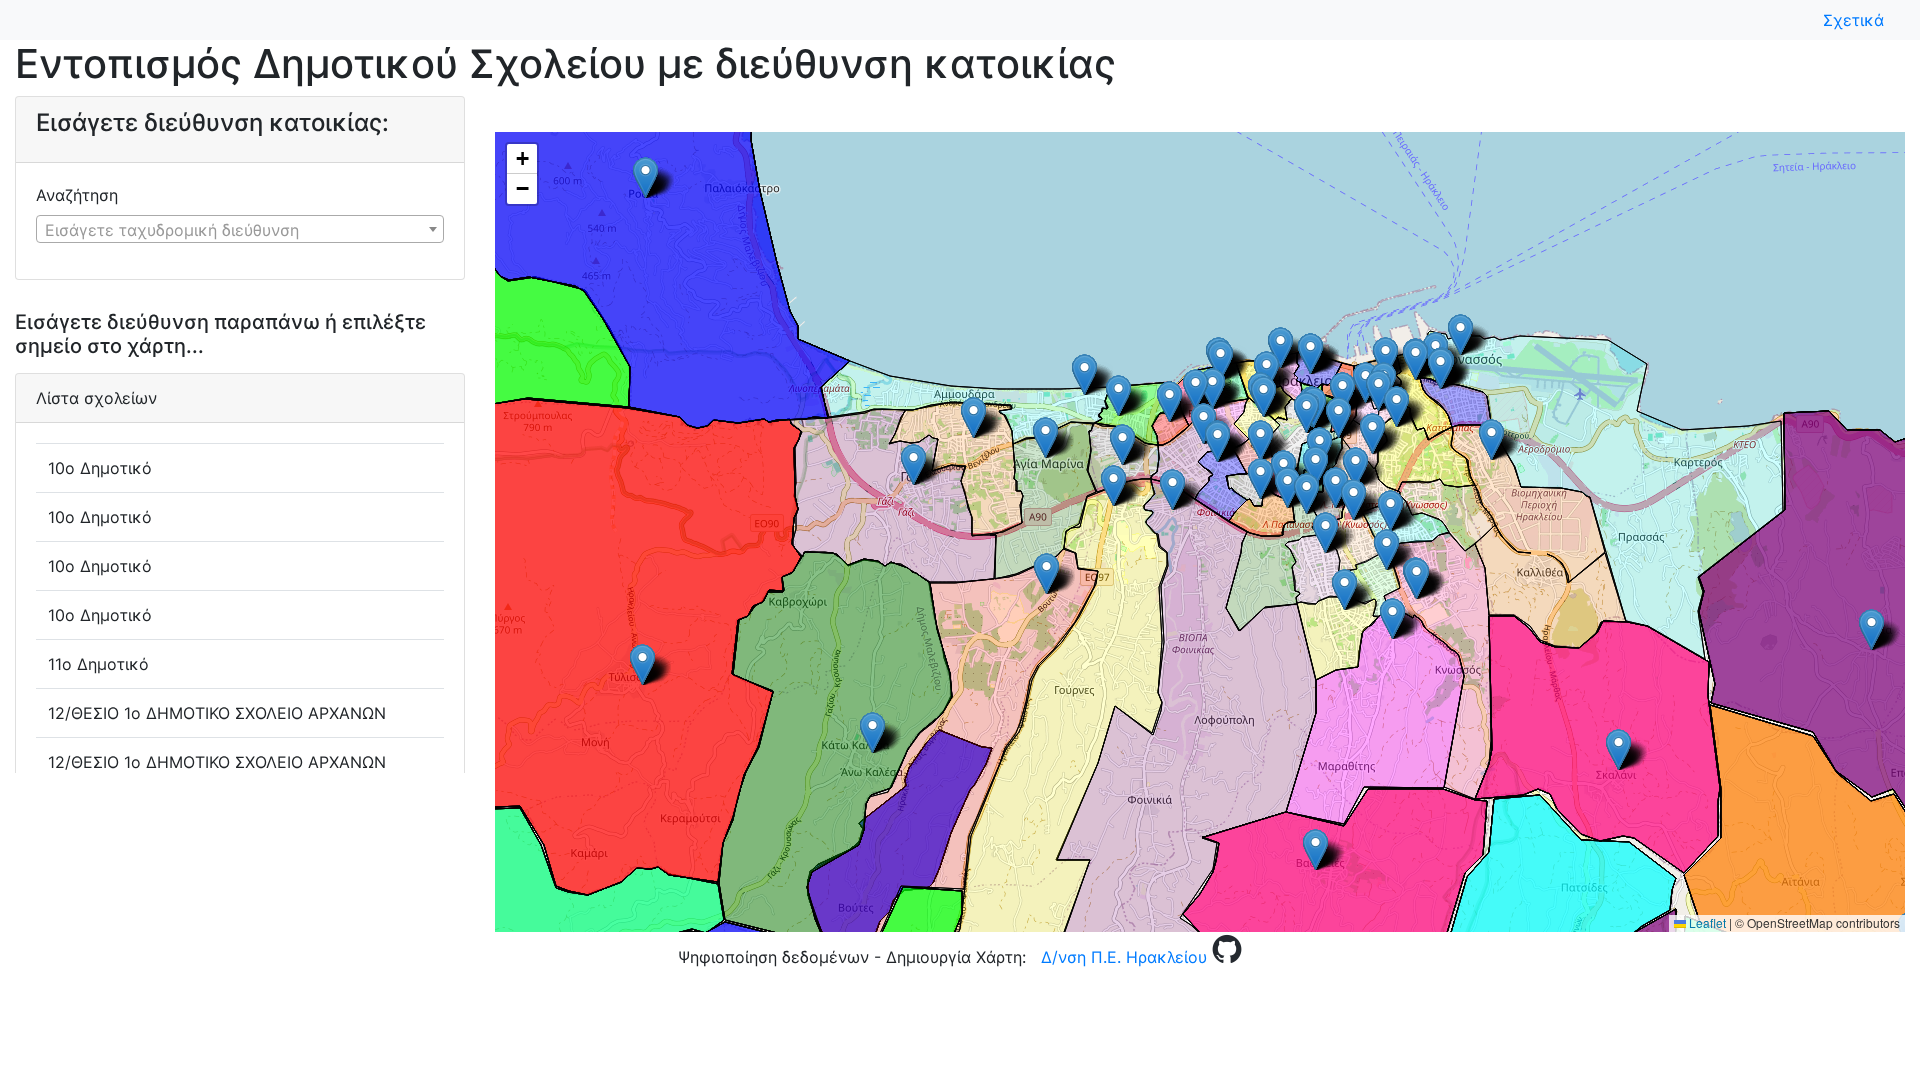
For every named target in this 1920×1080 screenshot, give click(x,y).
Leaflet (1706, 922)
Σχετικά (1858, 20)
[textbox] (240, 230)
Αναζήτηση (77, 195)
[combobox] (240, 229)
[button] (1315, 466)
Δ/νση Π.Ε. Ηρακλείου (1124, 957)
